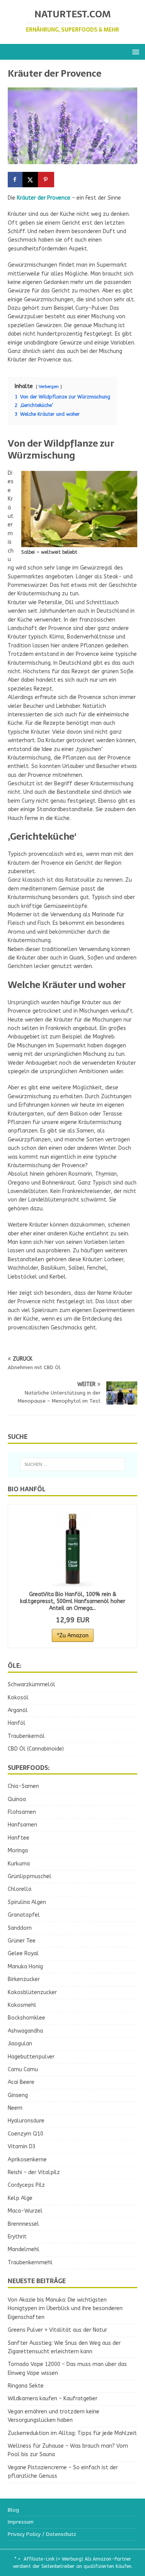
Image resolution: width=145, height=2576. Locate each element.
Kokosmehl (22, 2005)
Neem (15, 2108)
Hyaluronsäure (26, 2121)
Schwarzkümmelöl (32, 1685)
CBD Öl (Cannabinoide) (36, 1749)
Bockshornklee (26, 2018)
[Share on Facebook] (15, 180)
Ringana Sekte (26, 2386)
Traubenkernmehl (30, 2263)
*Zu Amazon (73, 1636)
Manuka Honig (25, 1967)
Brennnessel (23, 2224)
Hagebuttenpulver (31, 2057)
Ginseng (18, 2095)
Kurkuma (19, 1864)
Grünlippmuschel (30, 1876)
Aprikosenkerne (27, 2160)
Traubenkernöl (26, 1736)
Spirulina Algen (27, 1902)
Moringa (18, 1851)
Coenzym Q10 (26, 2134)
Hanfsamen (22, 1825)
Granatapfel (24, 1915)
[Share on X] (31, 180)
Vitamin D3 (22, 2147)
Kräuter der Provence (44, 198)
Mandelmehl (24, 2249)
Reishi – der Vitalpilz (34, 2172)
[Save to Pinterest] (46, 180)
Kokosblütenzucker (32, 1992)
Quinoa (17, 1799)
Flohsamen (22, 1812)
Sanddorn (20, 1928)
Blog (13, 2510)
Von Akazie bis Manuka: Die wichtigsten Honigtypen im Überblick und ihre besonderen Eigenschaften (65, 2309)
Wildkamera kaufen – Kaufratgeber (53, 2399)
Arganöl (18, 1710)
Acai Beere (21, 2082)
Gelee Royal (23, 1953)
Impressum (21, 2522)
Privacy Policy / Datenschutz (42, 2534)
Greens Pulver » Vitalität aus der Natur (57, 2330)
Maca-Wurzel (25, 2211)
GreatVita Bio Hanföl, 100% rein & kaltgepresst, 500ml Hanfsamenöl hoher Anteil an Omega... (73, 1601)
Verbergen (49, 387)
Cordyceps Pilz (26, 2185)
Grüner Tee (22, 1941)
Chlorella (20, 1889)
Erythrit (17, 2237)
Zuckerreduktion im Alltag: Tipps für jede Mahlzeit (72, 2433)
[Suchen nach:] (73, 1464)
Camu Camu (23, 2069)
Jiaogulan (20, 2044)
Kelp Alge (20, 2198)
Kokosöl (18, 1698)
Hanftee (19, 1838)
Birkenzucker (24, 1979)
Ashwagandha (25, 2031)
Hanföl (17, 1723)
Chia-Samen (23, 1786)
